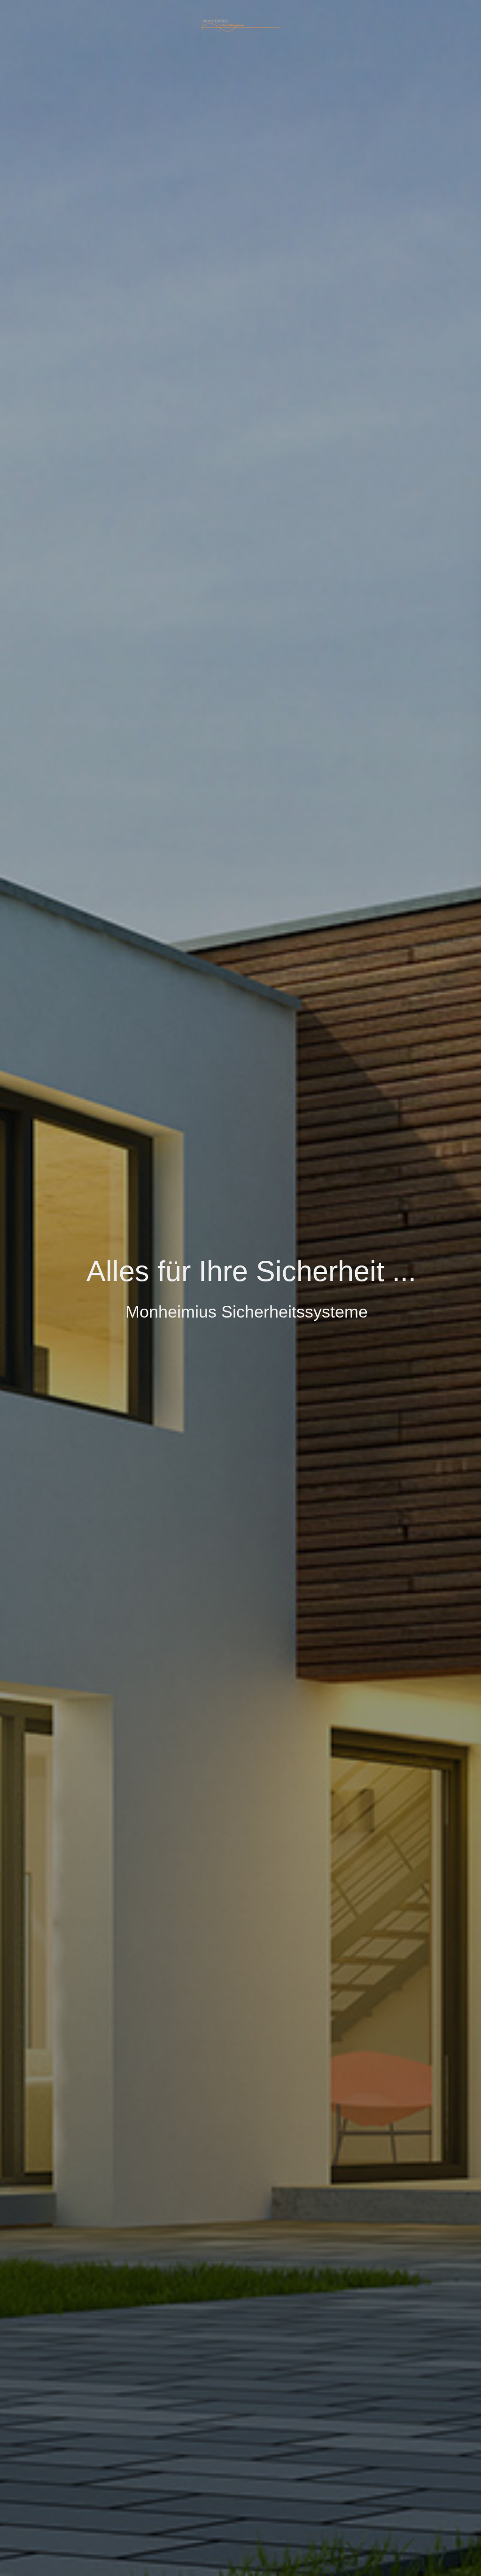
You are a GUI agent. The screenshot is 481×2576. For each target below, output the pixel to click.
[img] (241, 25)
